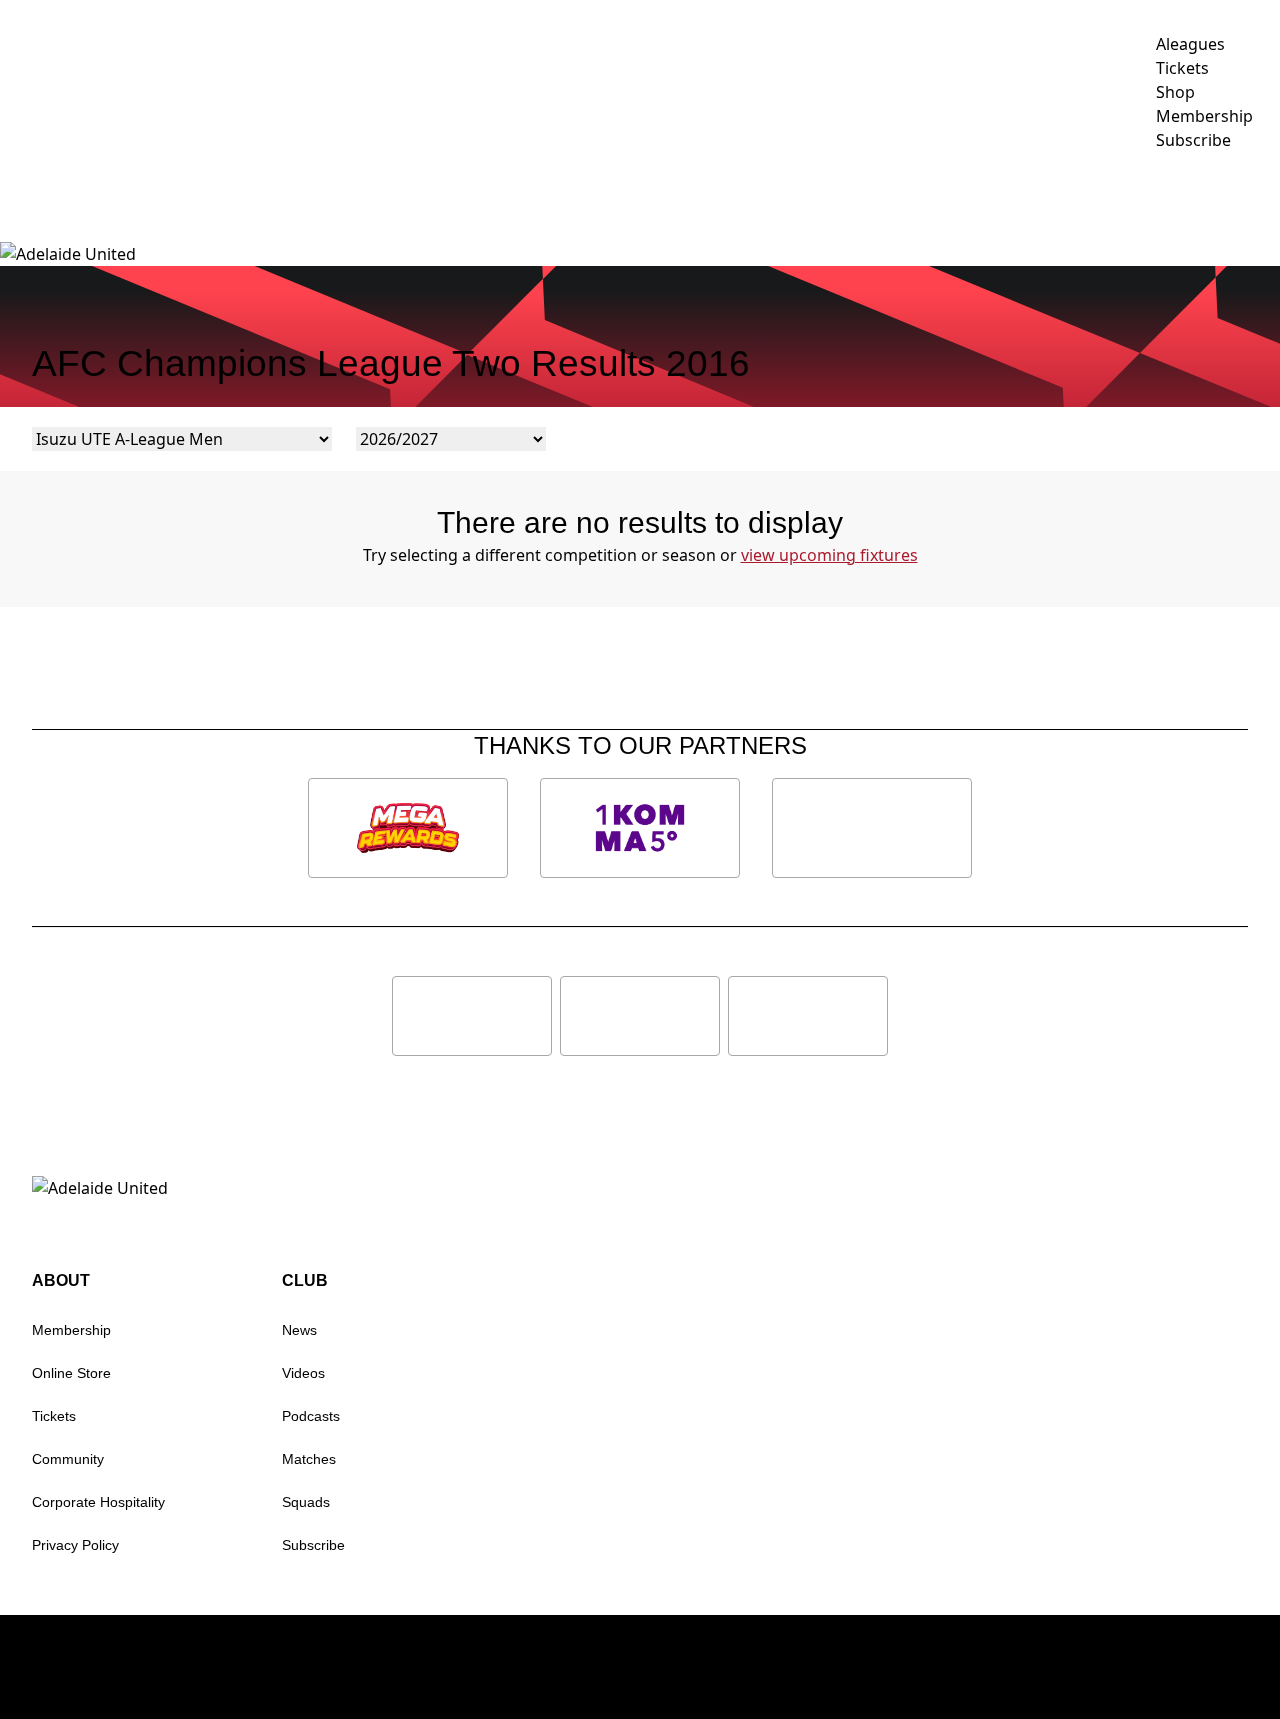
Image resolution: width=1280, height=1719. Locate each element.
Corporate (944, 196)
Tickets (54, 1416)
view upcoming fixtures (829, 555)
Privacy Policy (75, 1545)
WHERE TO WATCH (1201, 196)
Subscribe (313, 1545)
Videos (614, 196)
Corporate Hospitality (98, 1502)
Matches (309, 1459)
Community (808, 196)
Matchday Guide (286, 196)
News (539, 196)
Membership (424, 196)
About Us (1052, 196)
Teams (692, 196)
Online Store (71, 1373)
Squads (306, 1502)
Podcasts (311, 1416)
